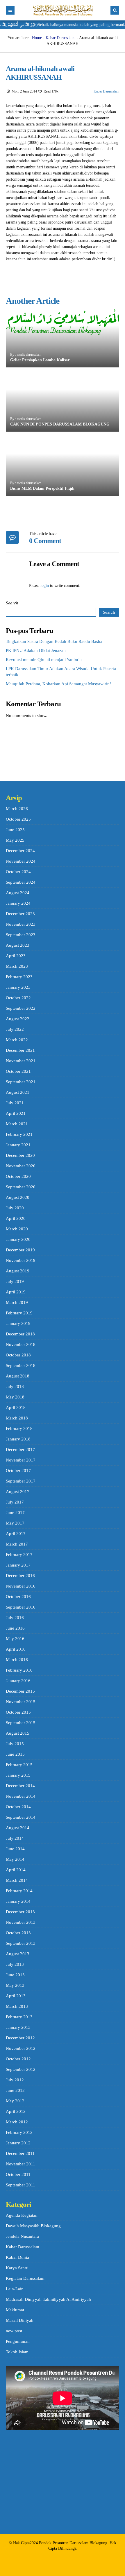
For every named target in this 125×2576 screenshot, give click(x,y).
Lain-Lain (15, 2289)
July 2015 (15, 1744)
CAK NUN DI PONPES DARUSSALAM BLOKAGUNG (60, 424)
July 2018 (15, 1386)
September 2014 (21, 1817)
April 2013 (16, 1996)
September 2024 (21, 882)
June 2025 (15, 830)
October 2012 (18, 2059)
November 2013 (21, 1922)
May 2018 (15, 1397)
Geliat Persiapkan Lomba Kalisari (40, 360)
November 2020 (21, 1166)
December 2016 (20, 1576)
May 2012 (15, 2101)
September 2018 (21, 1365)
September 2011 (20, 2185)
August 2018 (18, 1376)
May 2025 (15, 840)
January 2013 (18, 2027)
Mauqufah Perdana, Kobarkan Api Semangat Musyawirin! (58, 684)
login (45, 586)
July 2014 (15, 1838)
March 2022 (17, 1040)
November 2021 (21, 1061)
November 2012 (21, 2048)
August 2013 (18, 1954)
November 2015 (21, 1702)
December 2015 (20, 1691)
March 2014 (17, 1880)
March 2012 (17, 2122)
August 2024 (18, 893)
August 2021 (18, 1092)
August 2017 (18, 1492)
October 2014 (18, 1807)
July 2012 (15, 2080)
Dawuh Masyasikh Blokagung (33, 2226)
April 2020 (16, 1218)
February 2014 (19, 1891)
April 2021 (16, 1113)
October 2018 (18, 1355)
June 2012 (15, 2090)
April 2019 (16, 1292)
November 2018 (21, 1344)
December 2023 (20, 914)
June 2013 (15, 1975)
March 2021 (17, 1124)
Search (12, 603)
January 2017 (18, 1565)
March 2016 (17, 1660)
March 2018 (17, 1418)
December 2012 (20, 2038)
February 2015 (19, 1765)
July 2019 (15, 1281)
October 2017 (18, 1471)
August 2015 (18, 1733)
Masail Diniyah (20, 2320)
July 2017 (15, 1502)
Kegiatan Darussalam (25, 2278)
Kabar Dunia (17, 2257)
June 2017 (15, 1513)
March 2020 (17, 1229)
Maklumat (15, 2310)
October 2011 (18, 2174)
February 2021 (19, 1134)
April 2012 (16, 2111)
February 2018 (19, 1429)
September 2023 (21, 935)
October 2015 (18, 1712)
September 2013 (21, 1943)
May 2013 (15, 1985)
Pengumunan (18, 2341)
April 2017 (16, 1534)
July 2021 (15, 1103)
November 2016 (21, 1586)
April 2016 (16, 1649)
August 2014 (18, 1828)
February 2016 (19, 1670)
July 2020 (15, 1208)
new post (14, 2331)
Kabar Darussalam (61, 38)
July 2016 (15, 1618)
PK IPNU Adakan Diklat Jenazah (36, 650)
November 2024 (21, 861)
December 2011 (20, 2153)
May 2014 (15, 1859)
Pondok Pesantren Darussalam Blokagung (73, 2543)
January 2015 (18, 1775)
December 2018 (20, 1334)
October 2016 (18, 1597)
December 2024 (20, 851)
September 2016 (21, 1607)
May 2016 (15, 1639)
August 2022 (18, 1019)
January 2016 (18, 1681)
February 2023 (19, 977)
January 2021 (18, 1145)
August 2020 (18, 1197)
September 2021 (21, 1082)
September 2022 (21, 1008)
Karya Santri (17, 2268)
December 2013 (20, 1912)
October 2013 (18, 1933)
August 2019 (18, 1271)
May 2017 (15, 1523)
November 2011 (20, 2164)
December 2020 (20, 1155)
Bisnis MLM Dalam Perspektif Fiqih (42, 488)
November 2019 (21, 1260)
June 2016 (15, 1628)
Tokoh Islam (17, 2352)
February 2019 (19, 1313)
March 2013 (17, 2006)
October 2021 (18, 1071)
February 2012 (19, 2132)
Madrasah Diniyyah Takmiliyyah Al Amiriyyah (48, 2299)
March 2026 (17, 809)
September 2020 (21, 1187)
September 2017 (21, 1481)
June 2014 (15, 1849)
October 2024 (18, 872)
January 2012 (18, 2143)
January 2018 (18, 1439)
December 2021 (20, 1050)
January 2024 (18, 903)
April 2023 (16, 956)
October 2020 (18, 1176)
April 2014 (16, 1870)
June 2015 (15, 1754)
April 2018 (16, 1408)
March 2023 (17, 966)
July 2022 (15, 1029)
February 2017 (19, 1555)
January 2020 (18, 1239)
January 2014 (18, 1901)
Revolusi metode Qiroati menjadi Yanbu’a (44, 660)
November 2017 (21, 1460)
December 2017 (20, 1450)
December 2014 (20, 1786)
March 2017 (17, 1544)
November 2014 (21, 1796)
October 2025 (18, 819)
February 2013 (19, 2017)
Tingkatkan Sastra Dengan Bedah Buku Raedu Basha (54, 641)
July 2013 (15, 1964)
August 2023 (18, 945)
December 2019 (20, 1250)
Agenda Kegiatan (22, 2215)
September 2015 (21, 1723)
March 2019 (17, 1302)
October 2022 (18, 998)
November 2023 (21, 924)
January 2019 (18, 1323)
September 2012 (21, 2069)
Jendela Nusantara (22, 2236)
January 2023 (18, 987)
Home (37, 38)
